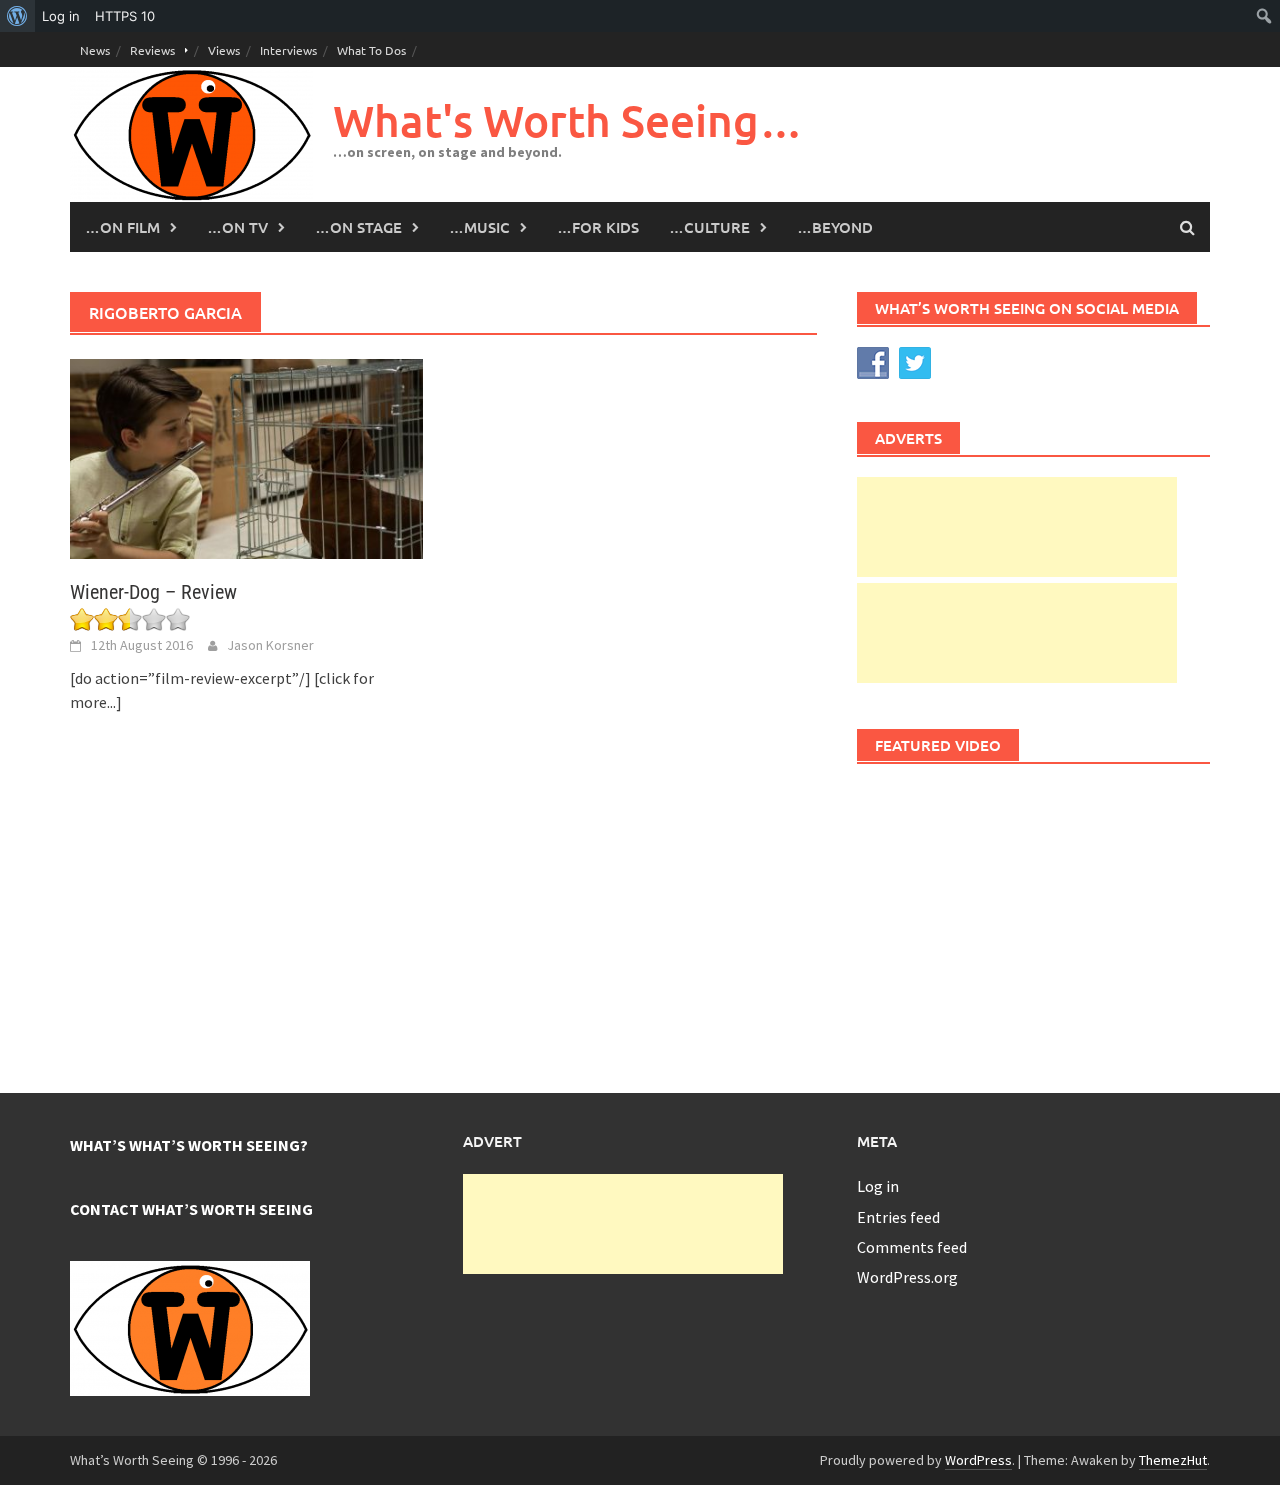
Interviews (288, 50)
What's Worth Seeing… (568, 120)
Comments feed (912, 1247)
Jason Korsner (270, 645)
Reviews (152, 50)
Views (224, 50)
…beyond (835, 227)
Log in (878, 1186)
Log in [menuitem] (61, 16)
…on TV (237, 227)
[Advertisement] (1017, 527)
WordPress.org (907, 1277)
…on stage (358, 227)
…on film (122, 227)
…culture (709, 227)
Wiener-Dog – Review (153, 592)
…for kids (598, 227)
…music (479, 227)
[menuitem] (17, 16)
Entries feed (898, 1217)
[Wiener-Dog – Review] (246, 457)
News (95, 50)
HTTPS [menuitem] (125, 16)
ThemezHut (1173, 1460)
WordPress (978, 1460)
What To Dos (371, 50)
